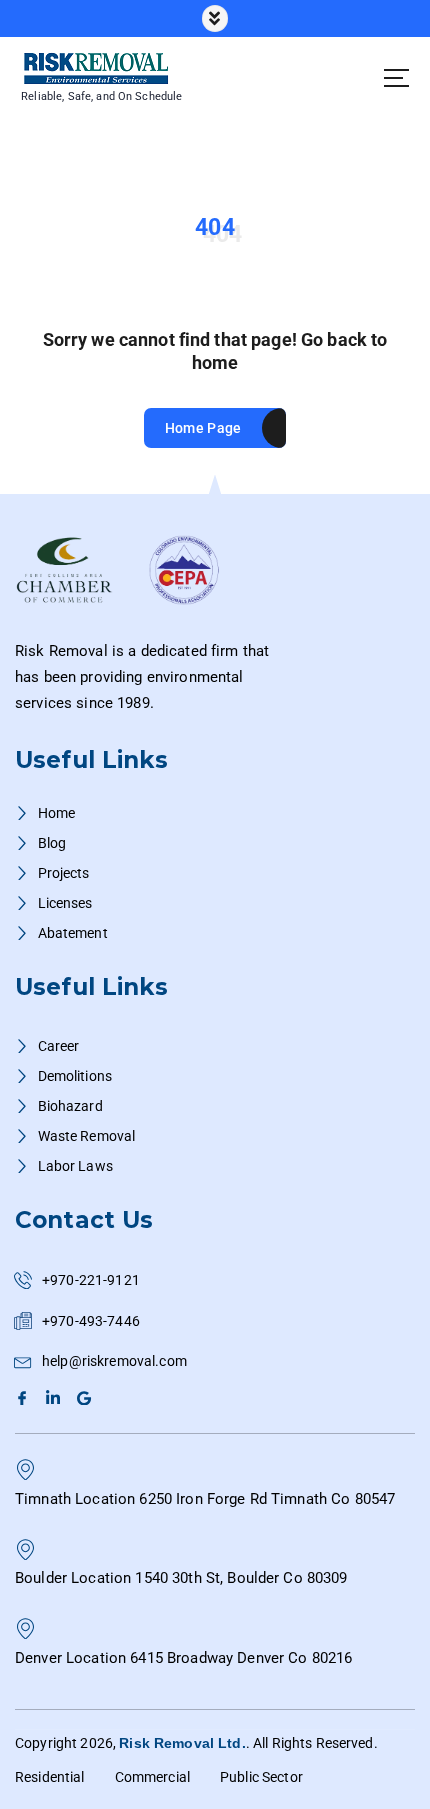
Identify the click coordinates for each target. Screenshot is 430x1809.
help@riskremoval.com (114, 1361)
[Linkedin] (56, 1397)
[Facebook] (25, 1397)
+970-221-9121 (91, 1280)
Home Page (203, 428)
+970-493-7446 (91, 1321)
